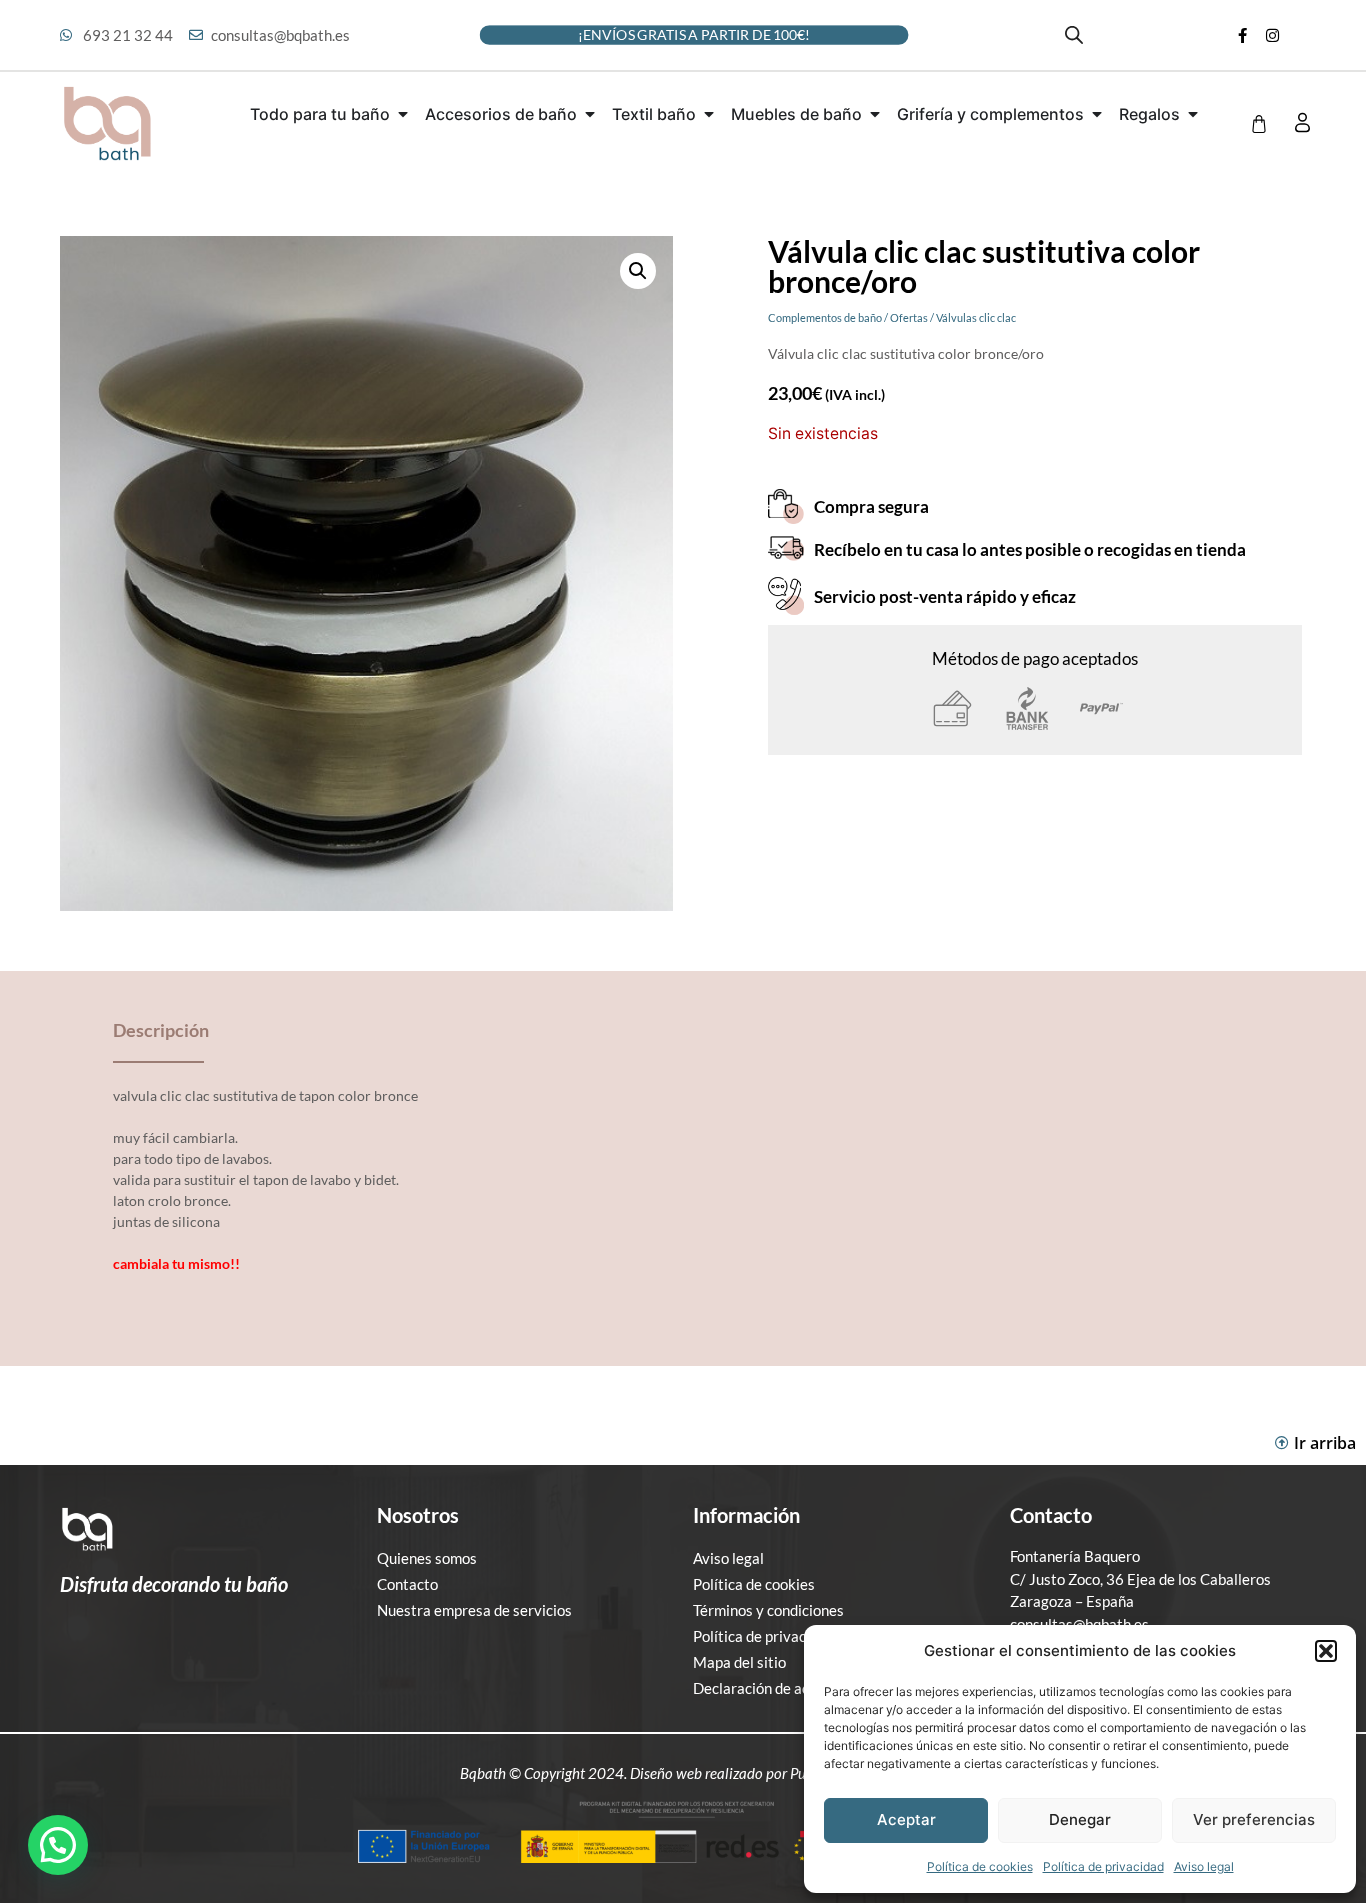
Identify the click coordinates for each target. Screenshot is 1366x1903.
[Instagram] (1272, 35)
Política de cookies (980, 1866)
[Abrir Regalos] (1193, 114)
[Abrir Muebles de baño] (875, 114)
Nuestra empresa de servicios (474, 1610)
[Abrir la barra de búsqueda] (1074, 35)
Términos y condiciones (768, 1610)
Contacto (407, 1584)
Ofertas (909, 317)
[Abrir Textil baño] (709, 114)
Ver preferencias (1254, 1819)
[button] (1326, 1651)
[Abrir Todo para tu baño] (403, 114)
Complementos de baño (825, 317)
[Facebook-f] (1242, 35)
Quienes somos (427, 1558)
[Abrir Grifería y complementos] (1097, 114)
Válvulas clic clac (976, 317)
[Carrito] (1259, 124)
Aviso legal (1204, 1866)
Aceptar (906, 1819)
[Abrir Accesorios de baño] (590, 114)
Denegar (1080, 1819)
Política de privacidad (1103, 1866)
